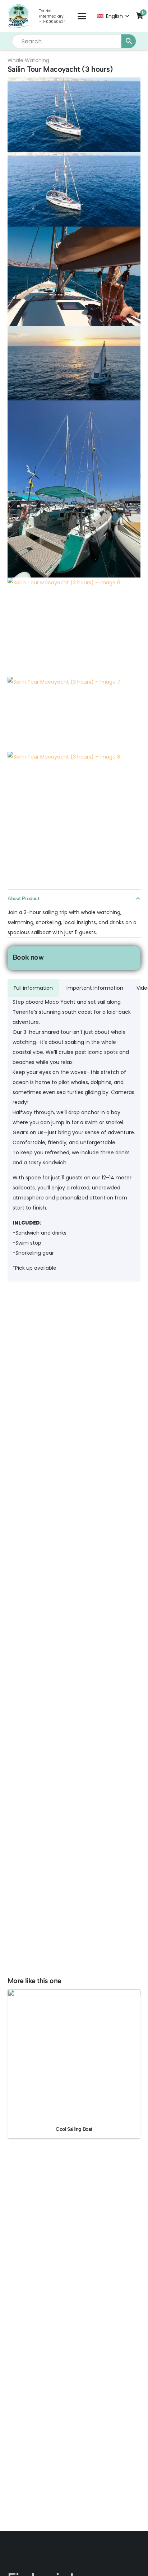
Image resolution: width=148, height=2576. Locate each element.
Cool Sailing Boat (74, 2129)
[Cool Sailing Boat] (74, 2055)
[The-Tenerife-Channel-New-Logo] (18, 16)
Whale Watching (28, 60)
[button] (82, 16)
